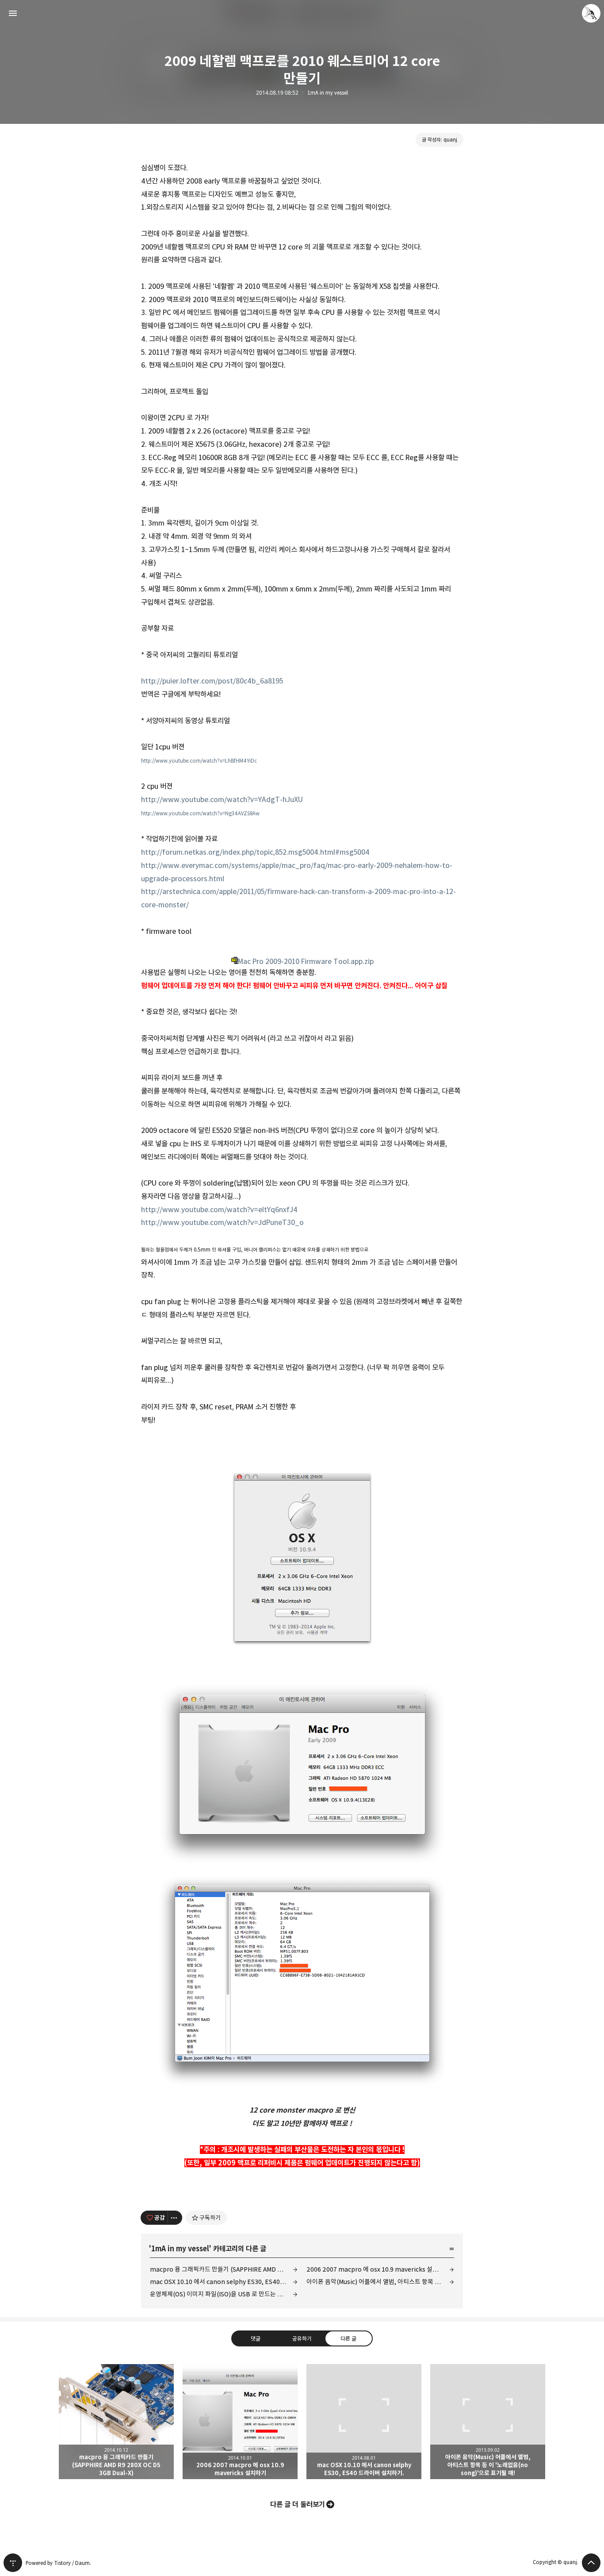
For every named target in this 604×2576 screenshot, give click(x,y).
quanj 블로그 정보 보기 (591, 13)
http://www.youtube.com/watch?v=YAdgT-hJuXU (222, 799)
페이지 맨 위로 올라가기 (591, 2563)
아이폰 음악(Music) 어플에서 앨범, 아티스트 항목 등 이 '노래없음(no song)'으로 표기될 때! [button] (488, 2422)
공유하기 (302, 2338)
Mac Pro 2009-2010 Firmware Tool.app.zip (306, 961)
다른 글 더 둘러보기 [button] (298, 2504)
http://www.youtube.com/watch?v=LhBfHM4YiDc (199, 761)
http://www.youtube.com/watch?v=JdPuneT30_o (222, 1222)
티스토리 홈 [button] (13, 2563)
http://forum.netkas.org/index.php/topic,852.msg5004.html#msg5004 (255, 852)
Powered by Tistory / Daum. (58, 2563)
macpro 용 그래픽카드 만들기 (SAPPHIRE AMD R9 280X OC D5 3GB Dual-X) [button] (116, 2422)
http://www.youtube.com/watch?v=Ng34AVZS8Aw (200, 813)
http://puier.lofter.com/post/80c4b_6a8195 (212, 681)
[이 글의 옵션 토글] (175, 2218)
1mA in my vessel (328, 93)
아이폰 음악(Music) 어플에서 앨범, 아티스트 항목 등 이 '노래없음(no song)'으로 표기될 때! (380, 2282)
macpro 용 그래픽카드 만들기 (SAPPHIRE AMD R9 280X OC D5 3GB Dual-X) (224, 2269)
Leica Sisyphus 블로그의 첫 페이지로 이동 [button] (302, 13)
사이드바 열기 (13, 13)
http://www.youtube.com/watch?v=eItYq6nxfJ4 (219, 1209)
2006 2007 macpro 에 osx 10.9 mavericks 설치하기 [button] (240, 2422)
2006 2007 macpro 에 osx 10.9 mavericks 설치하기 (378, 2269)
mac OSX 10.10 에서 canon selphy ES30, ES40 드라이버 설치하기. (224, 2282)
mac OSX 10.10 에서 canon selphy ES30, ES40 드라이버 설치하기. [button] (364, 2422)
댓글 (256, 2338)
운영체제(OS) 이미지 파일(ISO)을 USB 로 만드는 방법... (221, 2294)
